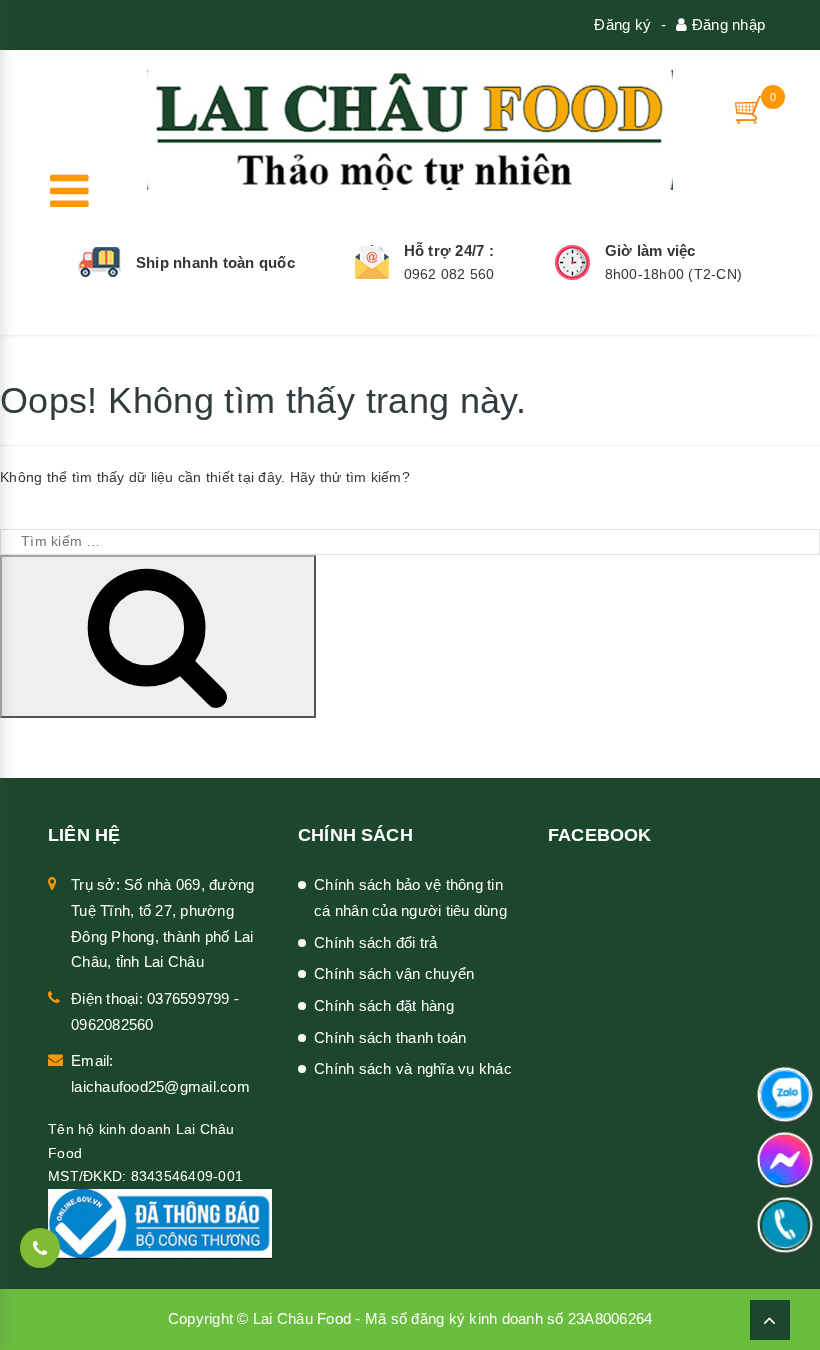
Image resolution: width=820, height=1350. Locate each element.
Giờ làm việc (650, 250)
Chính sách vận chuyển (394, 973)
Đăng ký (622, 24)
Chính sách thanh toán (390, 1037)
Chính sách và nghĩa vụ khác (413, 1068)
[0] (750, 109)
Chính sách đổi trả (376, 942)
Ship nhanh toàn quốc (215, 262)
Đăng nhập (726, 24)
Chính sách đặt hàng (384, 1005)
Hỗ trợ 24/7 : (449, 250)
